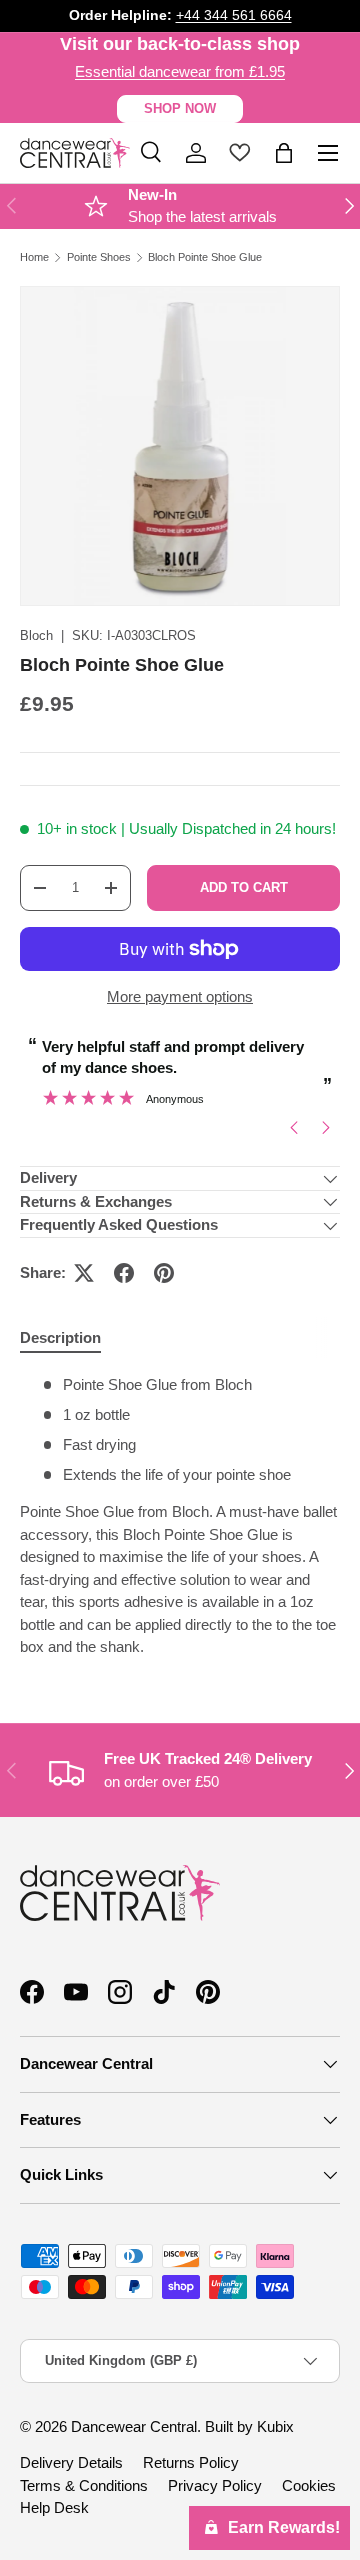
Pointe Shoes (99, 257)
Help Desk (54, 2507)
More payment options (180, 996)
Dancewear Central (134, 2426)
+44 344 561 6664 (234, 15)
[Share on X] (84, 1273)
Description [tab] (60, 1337)
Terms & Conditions (84, 2485)
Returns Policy (191, 2462)
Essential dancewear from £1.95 (180, 71)
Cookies (309, 2485)
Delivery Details (71, 2462)
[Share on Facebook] (124, 1273)
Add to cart (244, 887)
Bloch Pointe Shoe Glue (205, 257)
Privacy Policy (215, 2485)
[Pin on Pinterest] (164, 1273)
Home (34, 257)
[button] (284, 153)
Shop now (180, 108)
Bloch (36, 635)
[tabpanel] (180, 1516)
